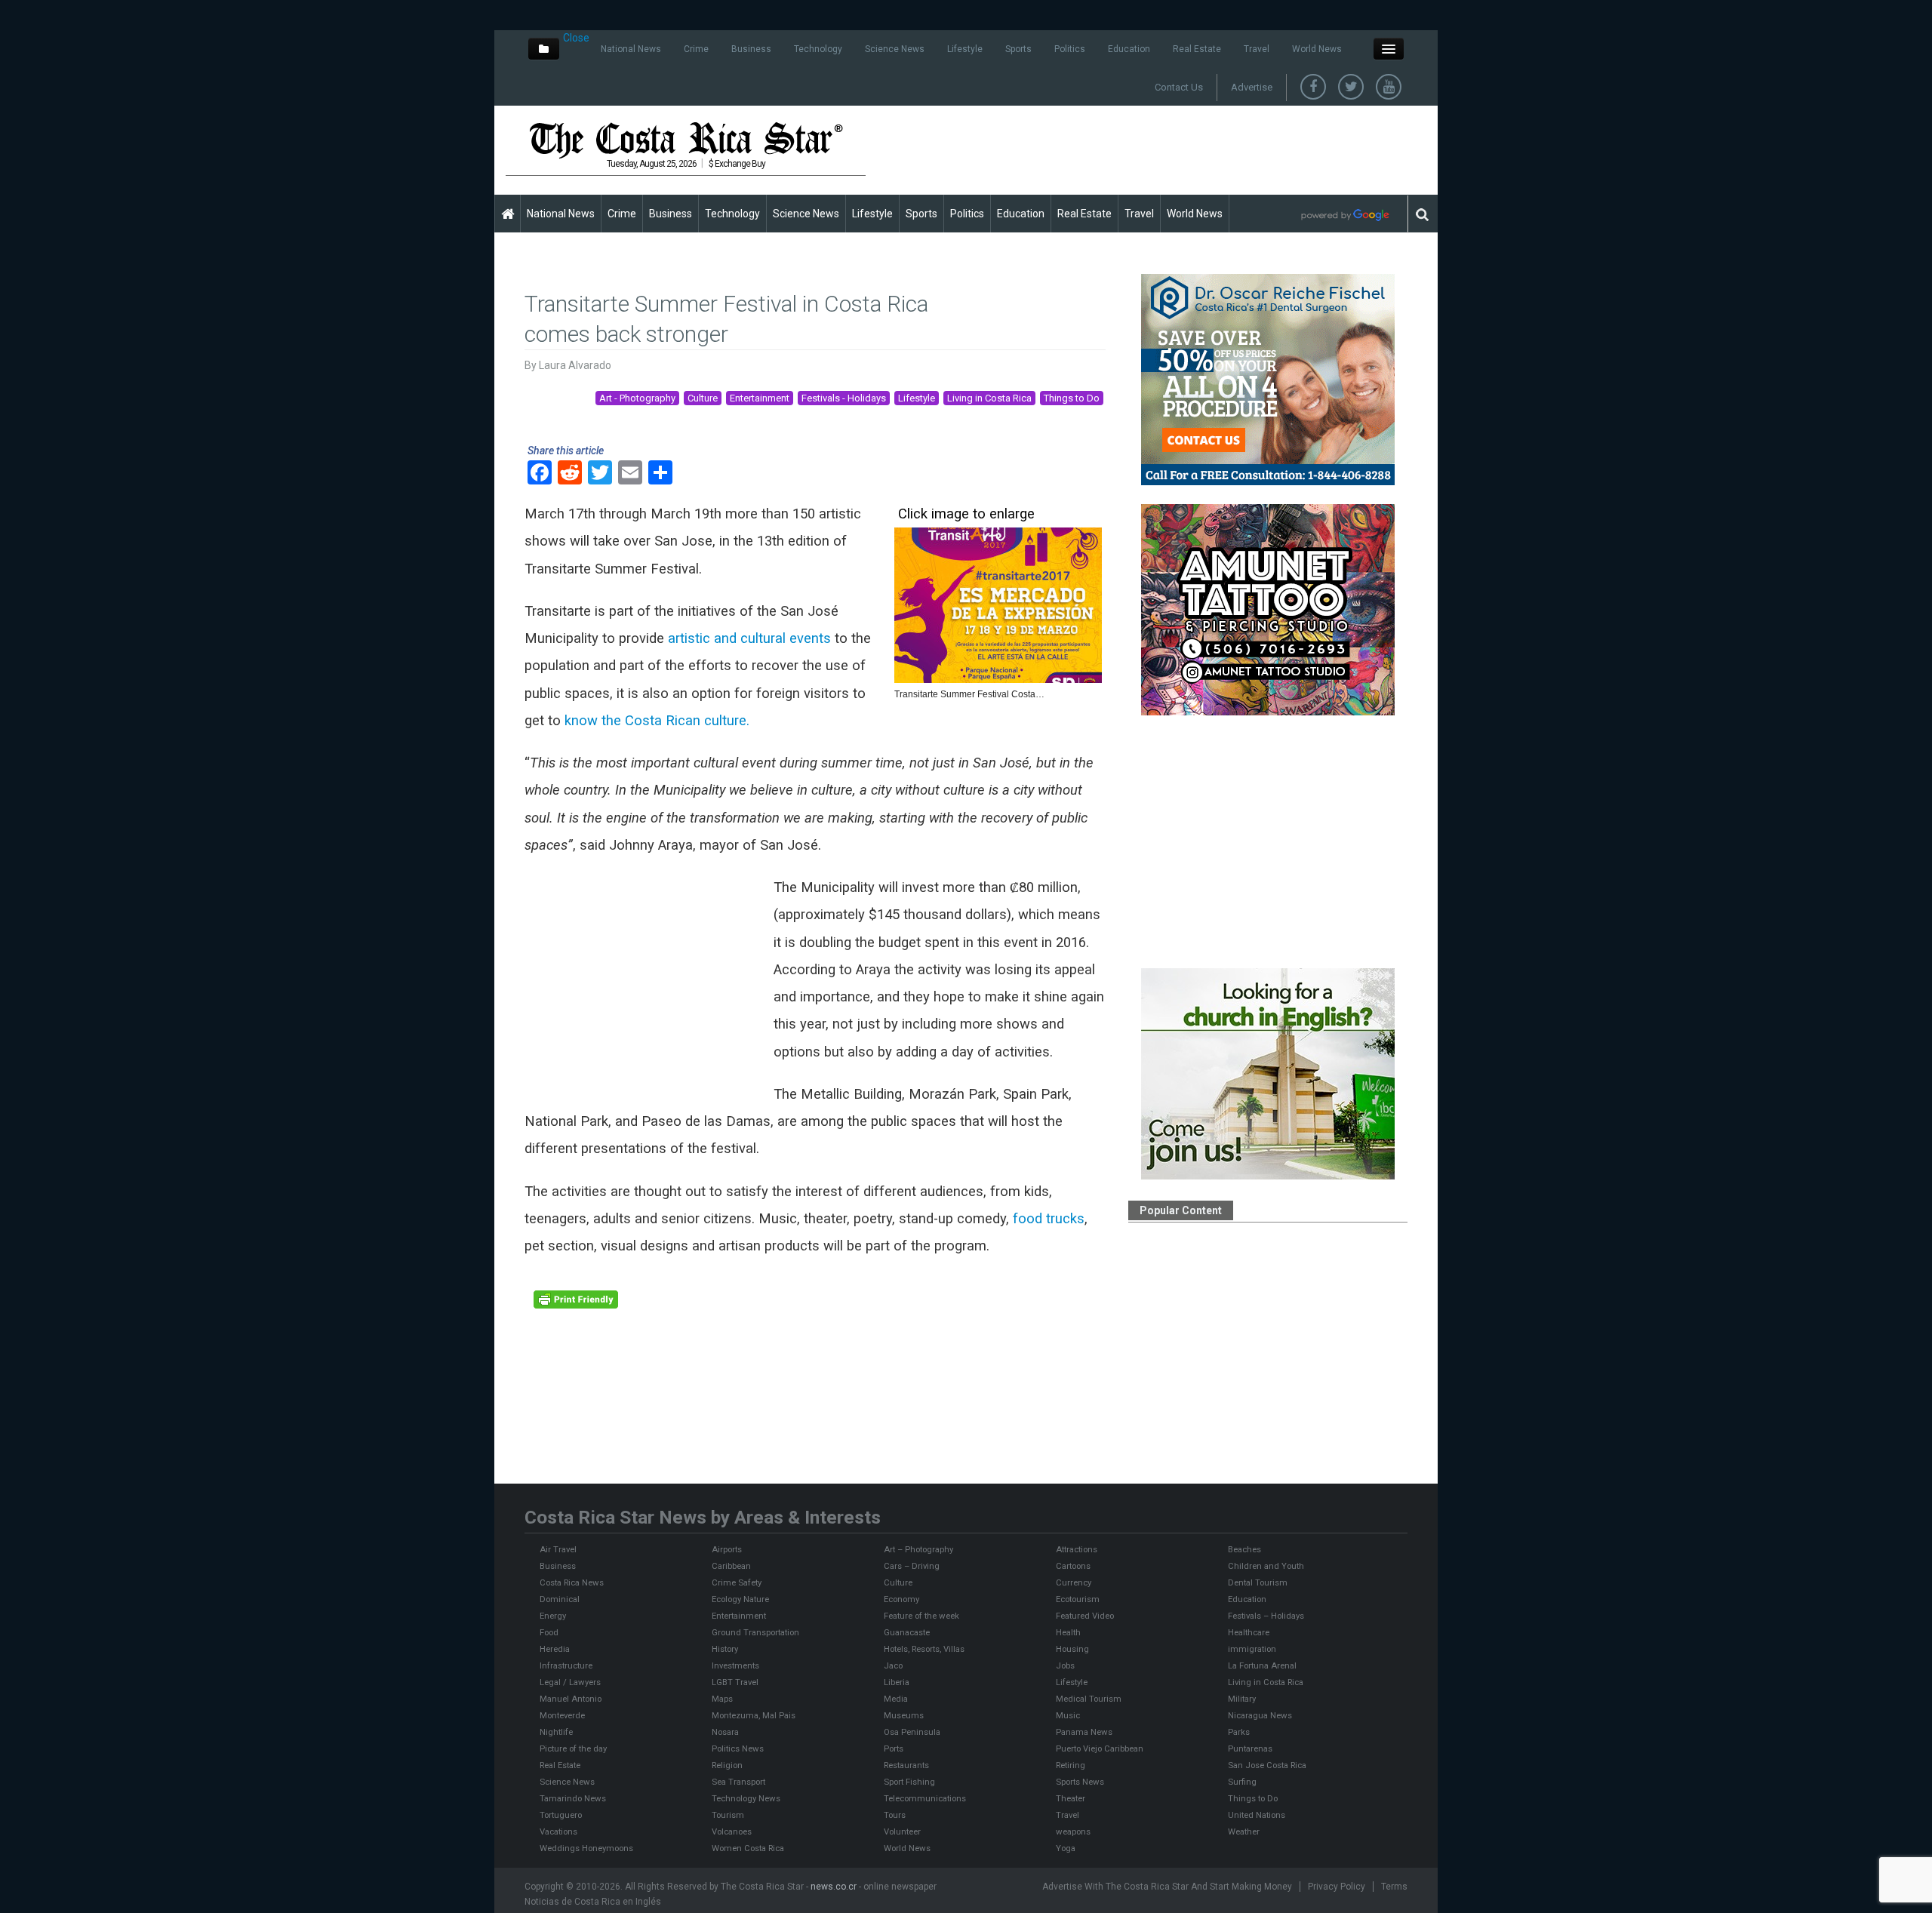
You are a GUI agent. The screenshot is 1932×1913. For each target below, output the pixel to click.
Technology (818, 49)
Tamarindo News (573, 1798)
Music (1068, 1715)
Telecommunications (925, 1798)
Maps (722, 1699)
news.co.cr (834, 1887)
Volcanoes (732, 1831)
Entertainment (760, 398)
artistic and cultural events (749, 638)
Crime (696, 49)
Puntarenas (1250, 1748)
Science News (895, 49)
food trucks (1047, 1219)
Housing (1072, 1649)
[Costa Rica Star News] (686, 140)
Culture (703, 398)
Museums (904, 1715)
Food (549, 1632)
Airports (727, 1549)
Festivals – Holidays (1266, 1616)
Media (896, 1699)
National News (631, 49)
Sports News (1080, 1782)
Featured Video (1085, 1616)
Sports (1018, 49)
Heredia (555, 1649)
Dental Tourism (1258, 1582)
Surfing (1242, 1782)
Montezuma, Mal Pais (754, 1715)
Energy (553, 1616)
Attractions (1077, 1549)
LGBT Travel (735, 1682)
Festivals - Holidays (844, 398)
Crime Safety (737, 1582)
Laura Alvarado (575, 365)
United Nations (1257, 1815)
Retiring (1071, 1765)
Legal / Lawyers (570, 1682)
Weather (1244, 1831)
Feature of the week (921, 1616)
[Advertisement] (1152, 149)
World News (1317, 49)
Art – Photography (918, 1549)
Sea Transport (738, 1782)
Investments (735, 1665)
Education (1129, 49)
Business (751, 49)
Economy (901, 1599)
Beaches (1244, 1549)
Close (576, 38)
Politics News (738, 1748)
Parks (1239, 1732)
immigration (1252, 1649)
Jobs (1065, 1665)
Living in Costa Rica (989, 398)
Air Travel (558, 1549)
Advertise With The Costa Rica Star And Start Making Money (1167, 1887)
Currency (1074, 1582)
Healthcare (1249, 1632)
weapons (1073, 1831)
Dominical (560, 1599)
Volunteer (902, 1831)
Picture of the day (573, 1748)
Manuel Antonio (571, 1699)
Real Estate (1197, 49)
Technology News (746, 1798)
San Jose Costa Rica (1267, 1765)
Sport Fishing (909, 1782)
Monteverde (562, 1715)
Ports (894, 1748)
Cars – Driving (912, 1566)
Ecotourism (1078, 1599)
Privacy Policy (1337, 1887)
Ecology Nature (740, 1599)
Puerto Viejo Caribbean (1100, 1748)
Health (1068, 1632)
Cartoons (1073, 1566)
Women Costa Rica (748, 1848)
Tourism (728, 1815)
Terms (1394, 1887)
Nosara (725, 1732)
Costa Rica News (572, 1582)
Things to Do (1072, 398)
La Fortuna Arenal (1262, 1665)
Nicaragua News (1260, 1715)
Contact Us (1179, 87)
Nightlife (556, 1732)
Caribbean (731, 1566)
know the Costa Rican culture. (655, 721)
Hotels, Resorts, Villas (924, 1649)
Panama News (1084, 1732)
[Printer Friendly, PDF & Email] (576, 1298)
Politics (1070, 49)
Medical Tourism (1089, 1699)
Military (1242, 1699)
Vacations (558, 1831)
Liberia (897, 1682)
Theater (1071, 1798)
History (725, 1649)
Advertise (1252, 87)
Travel (1257, 49)
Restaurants (906, 1765)
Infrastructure (566, 1665)
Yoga (1066, 1848)
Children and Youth (1266, 1566)
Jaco (893, 1665)
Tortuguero (561, 1815)
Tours (895, 1815)
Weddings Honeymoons (586, 1848)
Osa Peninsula (912, 1732)
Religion (727, 1765)
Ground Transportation (755, 1632)
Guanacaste (907, 1632)
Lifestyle (965, 49)
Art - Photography (637, 398)
